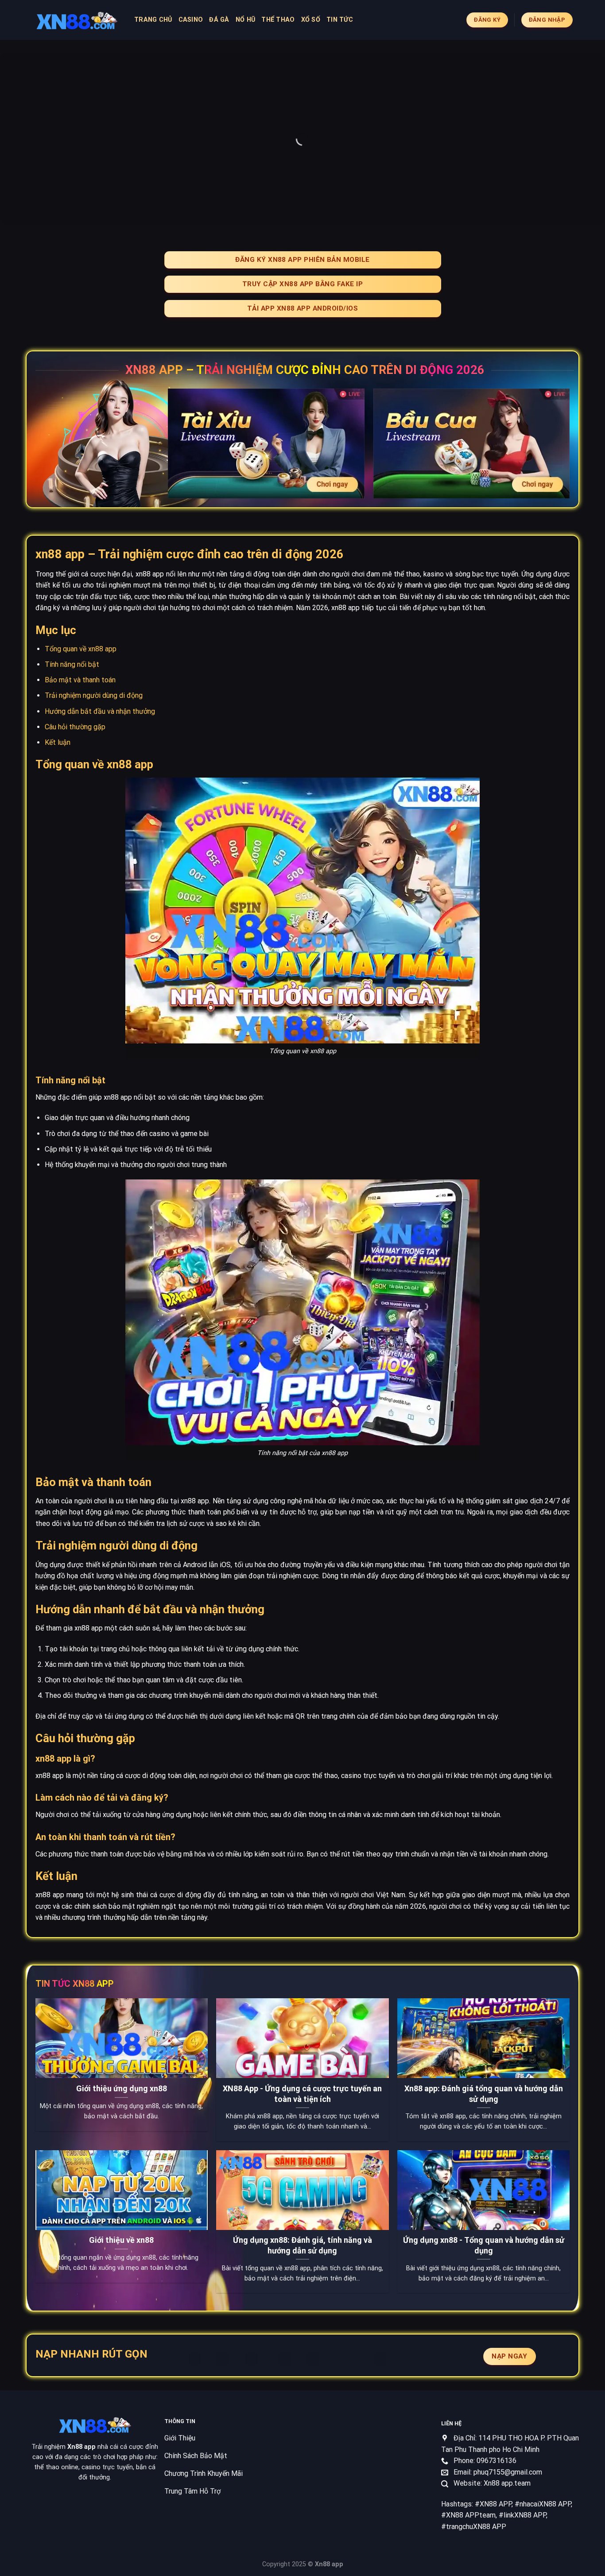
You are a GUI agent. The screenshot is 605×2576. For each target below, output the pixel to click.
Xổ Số (311, 20)
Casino (191, 20)
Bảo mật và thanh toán (80, 680)
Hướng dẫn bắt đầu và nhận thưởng (100, 711)
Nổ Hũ (245, 20)
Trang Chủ (153, 20)
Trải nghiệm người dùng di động (94, 695)
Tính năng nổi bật (72, 664)
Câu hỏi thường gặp (75, 727)
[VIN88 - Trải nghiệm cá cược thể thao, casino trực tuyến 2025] (77, 20)
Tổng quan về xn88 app (81, 649)
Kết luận (58, 742)
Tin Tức (340, 20)
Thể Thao (278, 20)
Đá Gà (219, 20)
